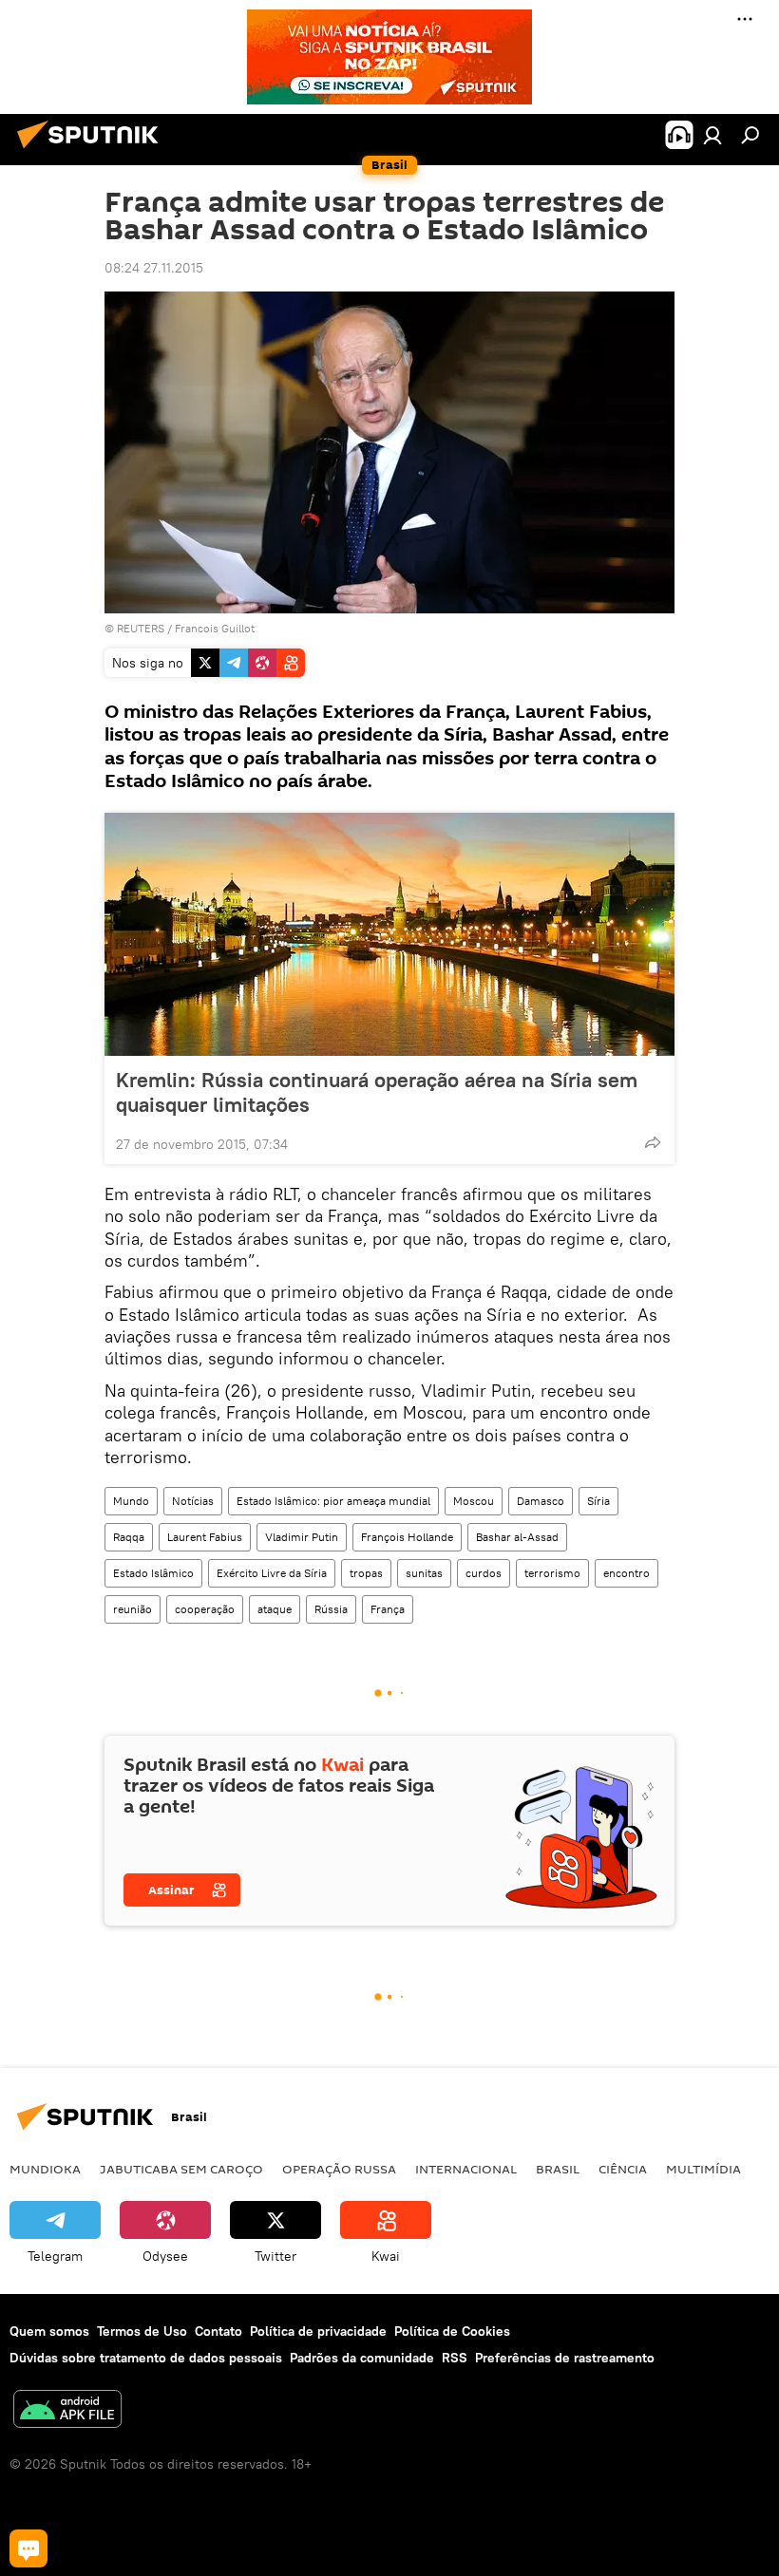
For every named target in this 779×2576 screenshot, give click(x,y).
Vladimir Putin (302, 1537)
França (388, 1609)
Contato (218, 2331)
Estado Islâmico (153, 1573)
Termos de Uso (142, 2331)
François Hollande (407, 1537)
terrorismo (552, 1573)
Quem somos (49, 2331)
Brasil (558, 2169)
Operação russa (339, 2169)
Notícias (193, 1501)
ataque (275, 1609)
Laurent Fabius (205, 1537)
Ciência (623, 2169)
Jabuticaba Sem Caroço (181, 2169)
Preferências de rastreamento (565, 2358)
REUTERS (141, 628)
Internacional (466, 2169)
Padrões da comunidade (362, 2358)
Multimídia (703, 2169)
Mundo (131, 1501)
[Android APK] (67, 2411)
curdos (484, 1573)
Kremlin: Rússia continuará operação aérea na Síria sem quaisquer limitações (377, 1092)
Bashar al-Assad (517, 1537)
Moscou (474, 1501)
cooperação (205, 1609)
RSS (455, 2358)
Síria (598, 1501)
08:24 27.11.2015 (154, 268)
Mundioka (45, 2169)
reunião (133, 1609)
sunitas (424, 1573)
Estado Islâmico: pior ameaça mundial (333, 1501)
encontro (627, 1573)
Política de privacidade (318, 2331)
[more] (653, 1142)
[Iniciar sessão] (712, 135)
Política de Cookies (452, 2331)
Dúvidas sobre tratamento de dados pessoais (146, 2358)
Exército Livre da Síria (272, 1573)
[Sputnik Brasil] (93, 151)
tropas (366, 1573)
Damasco (541, 1501)
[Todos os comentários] (28, 2548)
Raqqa (129, 1537)
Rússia (331, 1609)
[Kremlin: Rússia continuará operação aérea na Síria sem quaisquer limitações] (389, 934)
